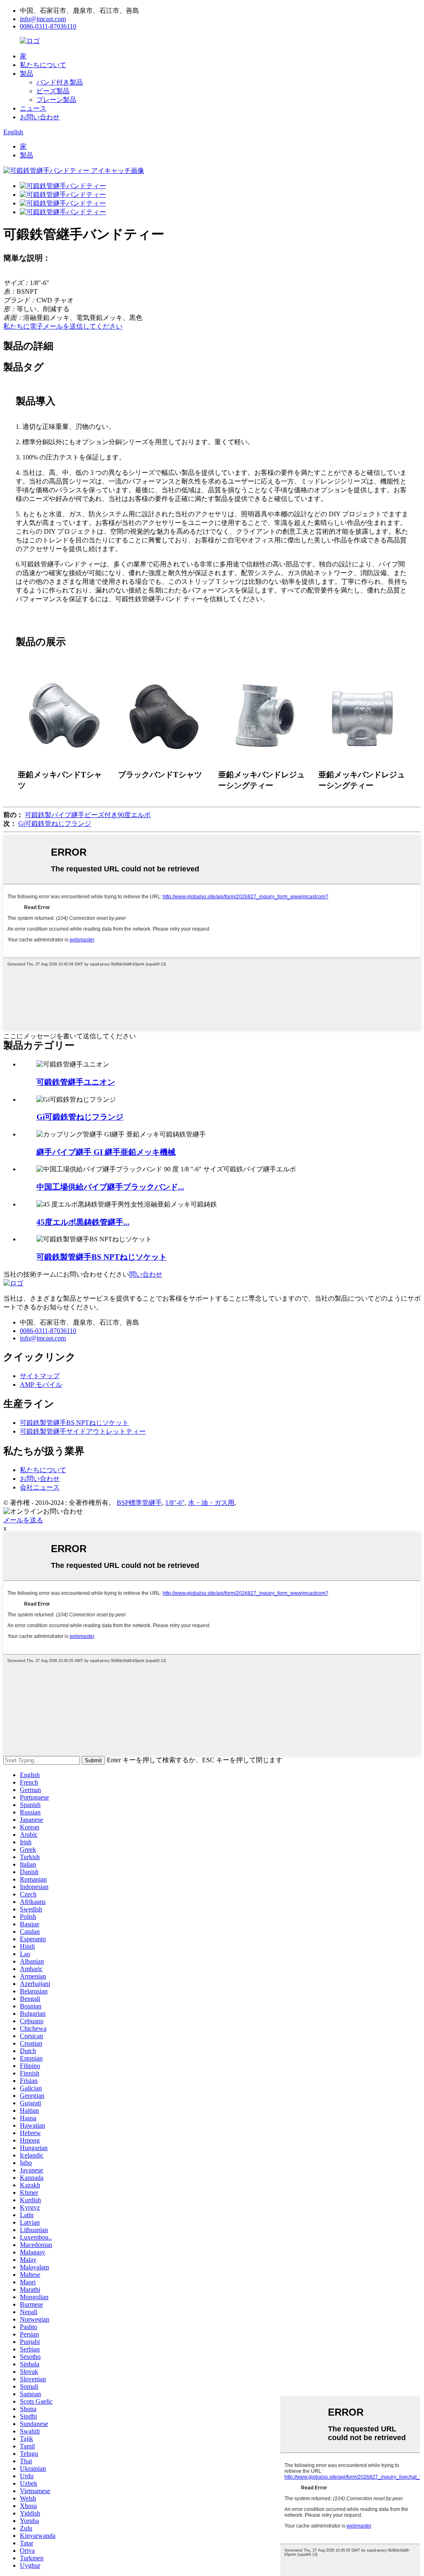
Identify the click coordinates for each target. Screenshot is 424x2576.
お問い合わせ (40, 117)
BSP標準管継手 (139, 1503)
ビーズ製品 (53, 91)
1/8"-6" (175, 1503)
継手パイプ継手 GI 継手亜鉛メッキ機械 (106, 1152)
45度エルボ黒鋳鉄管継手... (83, 1222)
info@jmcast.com (43, 19)
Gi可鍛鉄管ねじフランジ (55, 824)
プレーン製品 (56, 100)
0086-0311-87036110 (48, 26)
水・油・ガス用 (211, 1503)
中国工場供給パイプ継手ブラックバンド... (110, 1187)
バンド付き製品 (60, 82)
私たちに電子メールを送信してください (63, 326)
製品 (26, 74)
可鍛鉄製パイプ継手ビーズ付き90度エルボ (88, 815)
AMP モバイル (41, 1385)
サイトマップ (40, 1376)
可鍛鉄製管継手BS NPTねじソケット (102, 1257)
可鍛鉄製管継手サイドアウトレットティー (83, 1431)
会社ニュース (40, 1487)
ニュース (33, 108)
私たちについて (43, 65)
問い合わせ (146, 1274)
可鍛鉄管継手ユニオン (76, 1082)
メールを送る (23, 1520)
